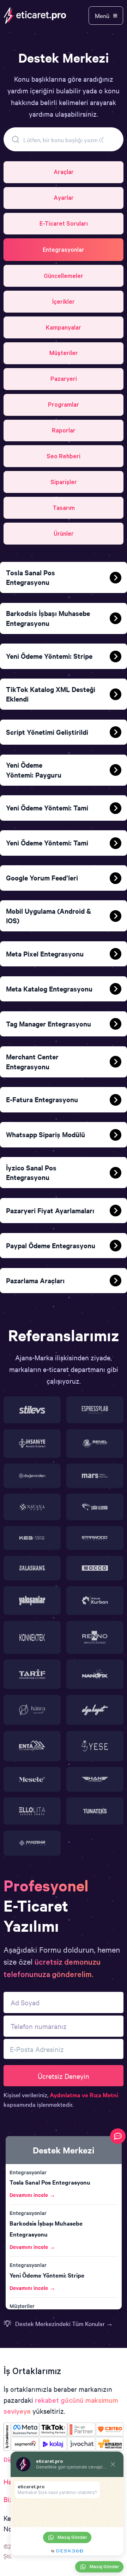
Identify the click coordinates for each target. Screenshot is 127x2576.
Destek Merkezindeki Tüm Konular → (64, 2323)
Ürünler (64, 533)
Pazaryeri (64, 379)
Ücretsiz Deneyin (64, 2076)
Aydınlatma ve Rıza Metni (84, 2095)
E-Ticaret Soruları (64, 223)
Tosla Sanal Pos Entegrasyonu (50, 2182)
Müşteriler (64, 353)
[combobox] (64, 139)
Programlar (64, 404)
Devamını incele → (32, 2195)
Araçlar (64, 172)
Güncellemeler (64, 276)
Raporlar (64, 430)
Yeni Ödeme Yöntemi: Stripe (47, 2275)
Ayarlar (64, 197)
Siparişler (64, 482)
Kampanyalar (64, 327)
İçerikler (64, 301)
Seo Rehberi (64, 456)
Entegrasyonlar (64, 249)
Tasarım (64, 508)
